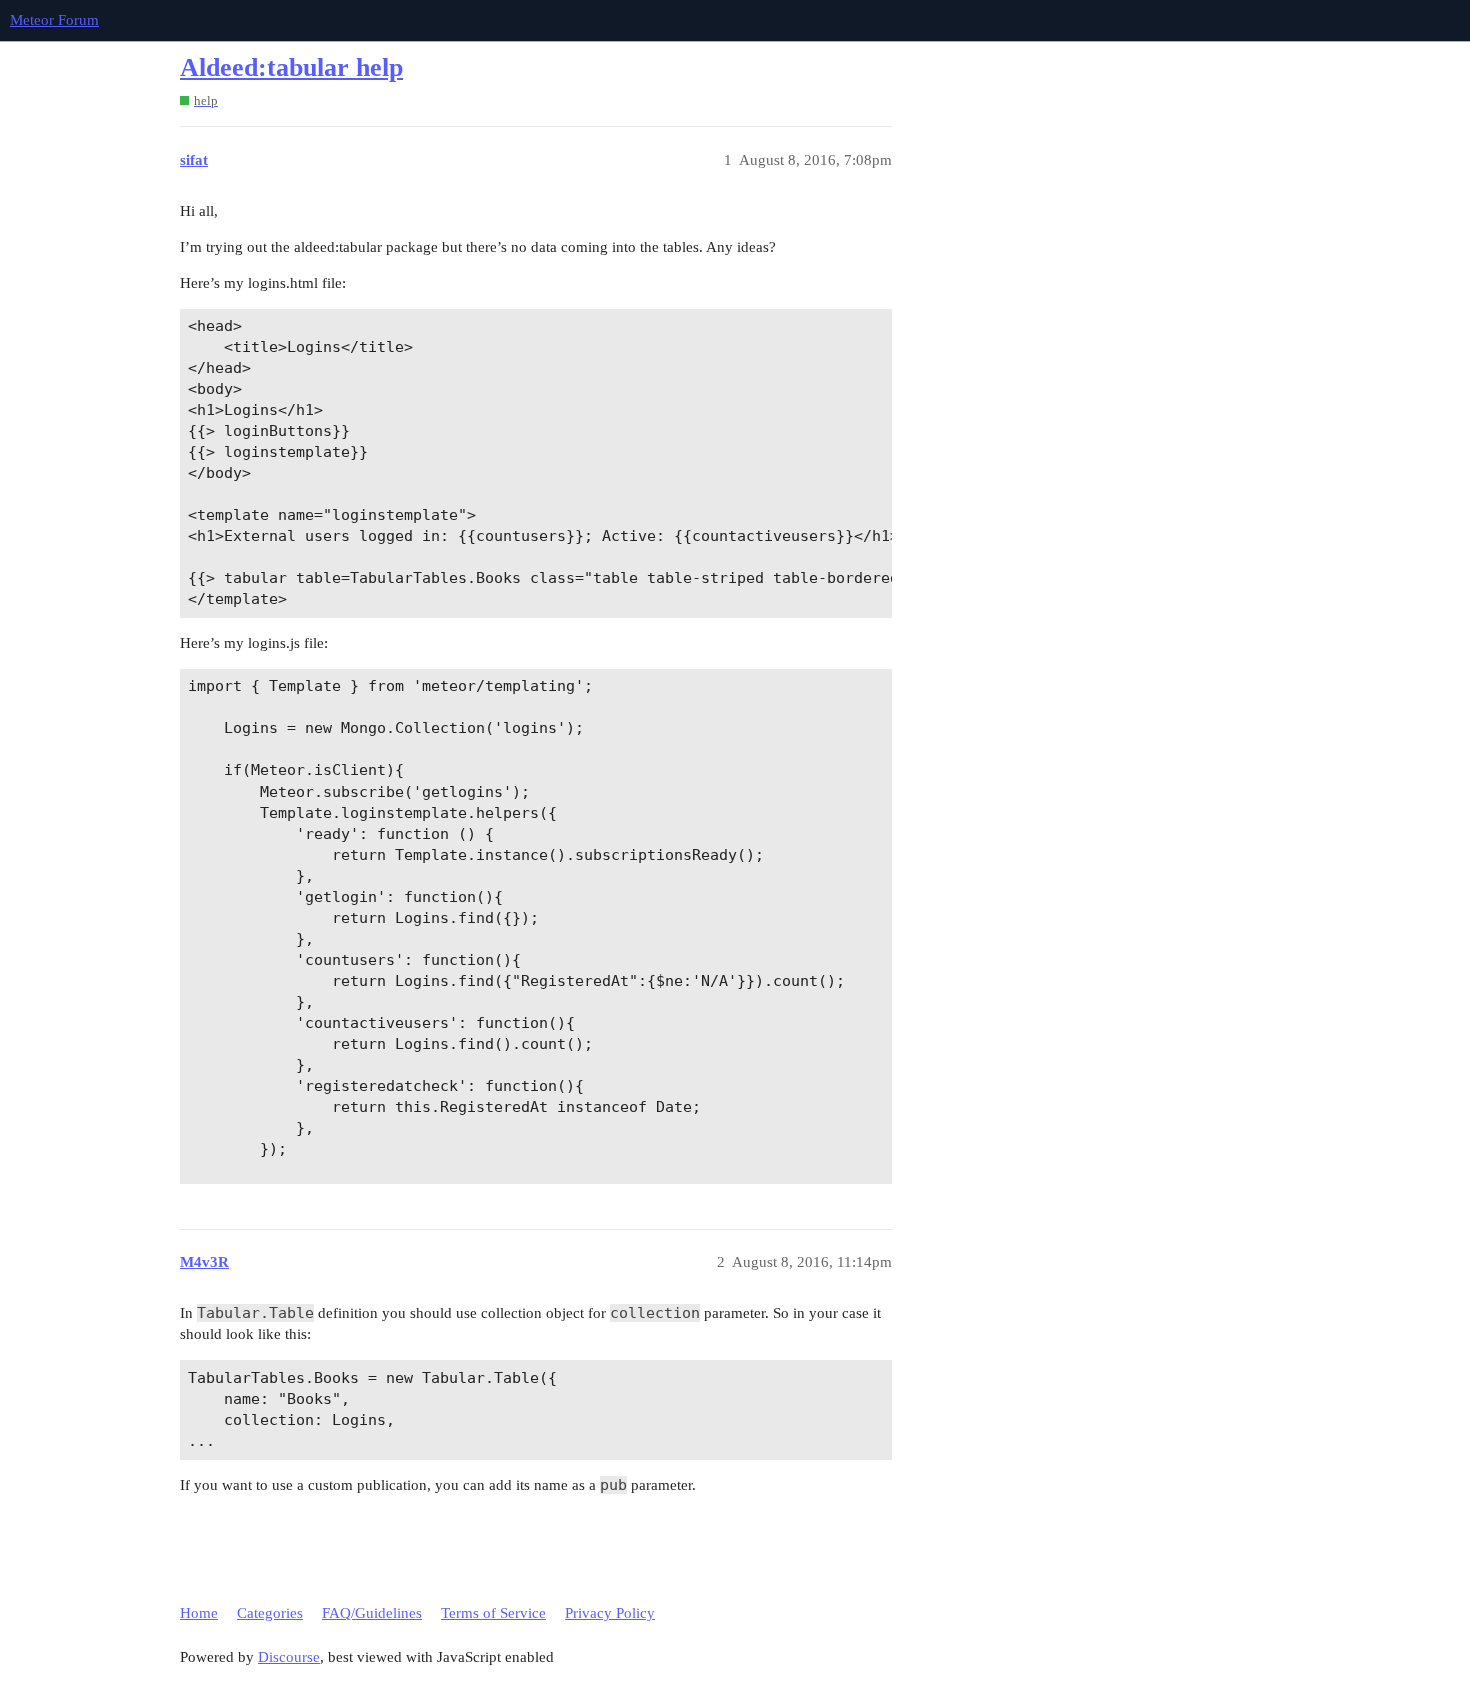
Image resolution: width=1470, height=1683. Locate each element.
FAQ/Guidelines (372, 1613)
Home (199, 1613)
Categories (270, 1613)
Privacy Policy (610, 1613)
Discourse (289, 1657)
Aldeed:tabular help (291, 67)
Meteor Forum (54, 20)
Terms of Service (493, 1613)
